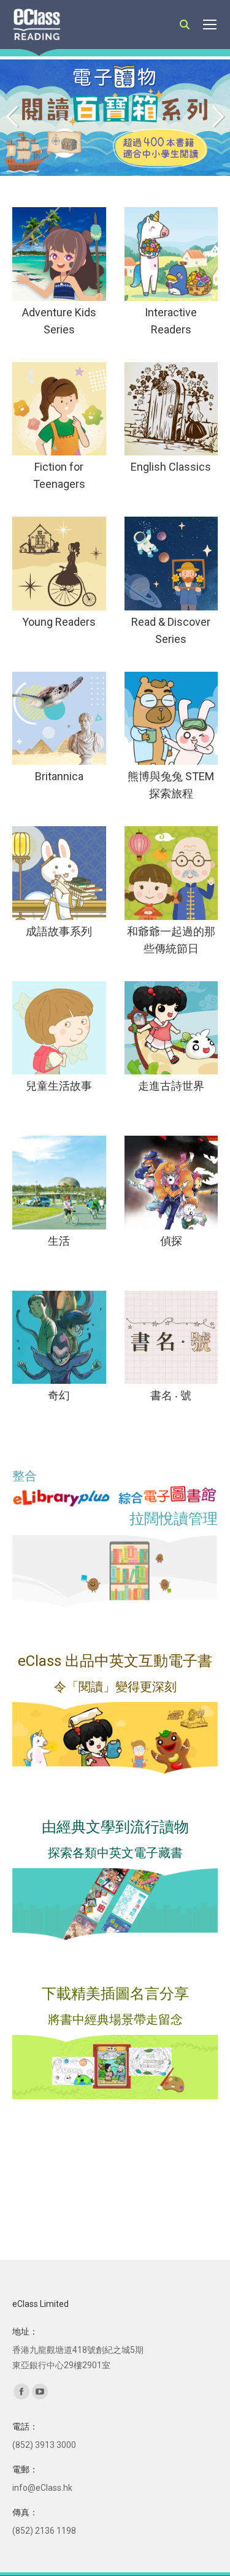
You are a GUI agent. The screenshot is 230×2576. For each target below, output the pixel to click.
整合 (25, 1476)
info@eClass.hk (42, 2488)
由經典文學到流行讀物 (115, 1827)
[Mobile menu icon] (210, 25)
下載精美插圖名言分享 (115, 1994)
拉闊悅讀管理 (174, 1519)
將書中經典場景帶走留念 (115, 2019)
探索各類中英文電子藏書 (115, 1853)
